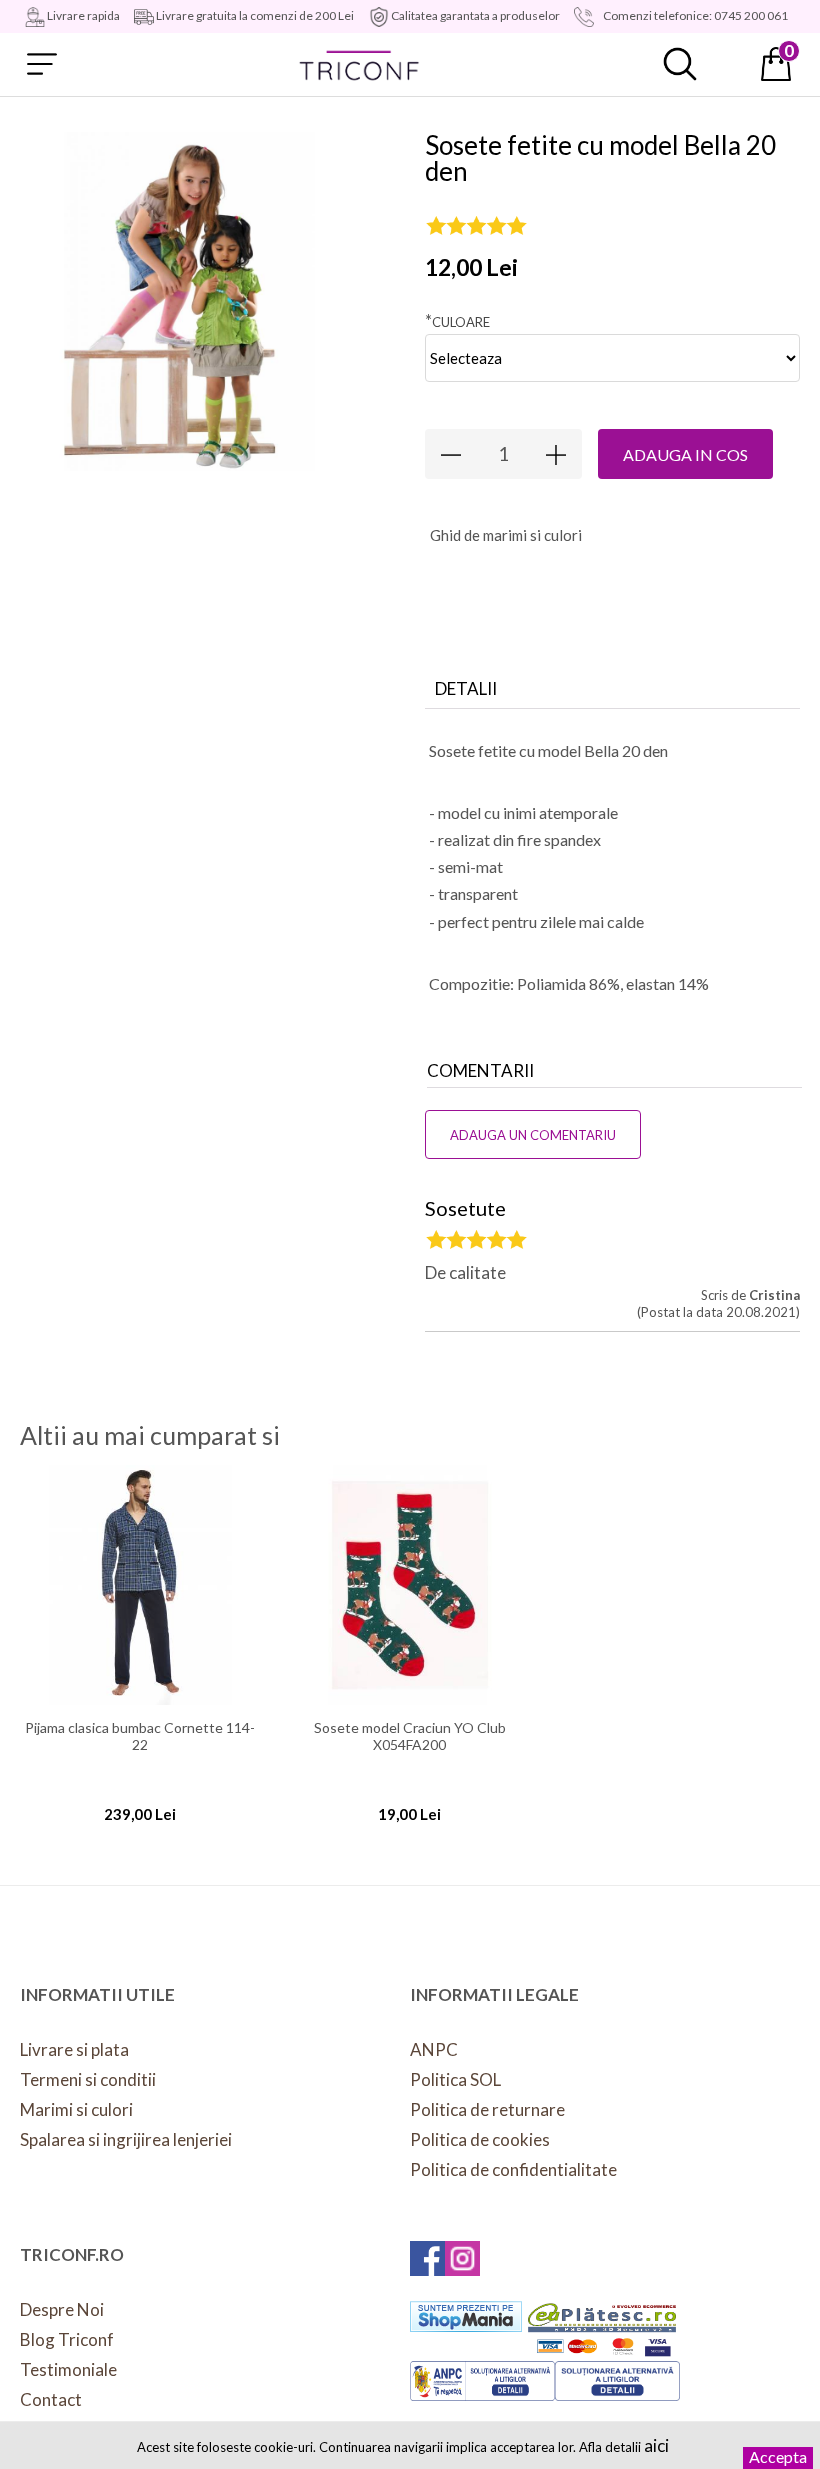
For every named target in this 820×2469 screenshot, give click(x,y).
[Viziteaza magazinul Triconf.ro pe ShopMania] (466, 2316)
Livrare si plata (74, 2049)
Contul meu (728, 64)
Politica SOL (455, 2079)
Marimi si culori (76, 2109)
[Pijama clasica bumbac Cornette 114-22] (140, 1585)
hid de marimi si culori (506, 535)
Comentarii (480, 1070)
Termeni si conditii (88, 2079)
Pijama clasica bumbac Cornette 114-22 (140, 1736)
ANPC (434, 2049)
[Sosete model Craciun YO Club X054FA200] (410, 1585)
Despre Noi (62, 2309)
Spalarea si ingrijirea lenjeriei (126, 2139)
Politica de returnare (487, 2109)
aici (656, 2445)
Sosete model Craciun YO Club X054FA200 (410, 1736)
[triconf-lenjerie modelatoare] (360, 65)
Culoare (457, 320)
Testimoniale (68, 2369)
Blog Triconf (67, 2339)
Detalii (466, 688)
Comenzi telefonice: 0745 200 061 (694, 15)
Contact (51, 2399)
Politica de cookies (480, 2139)
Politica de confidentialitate (513, 2169)
